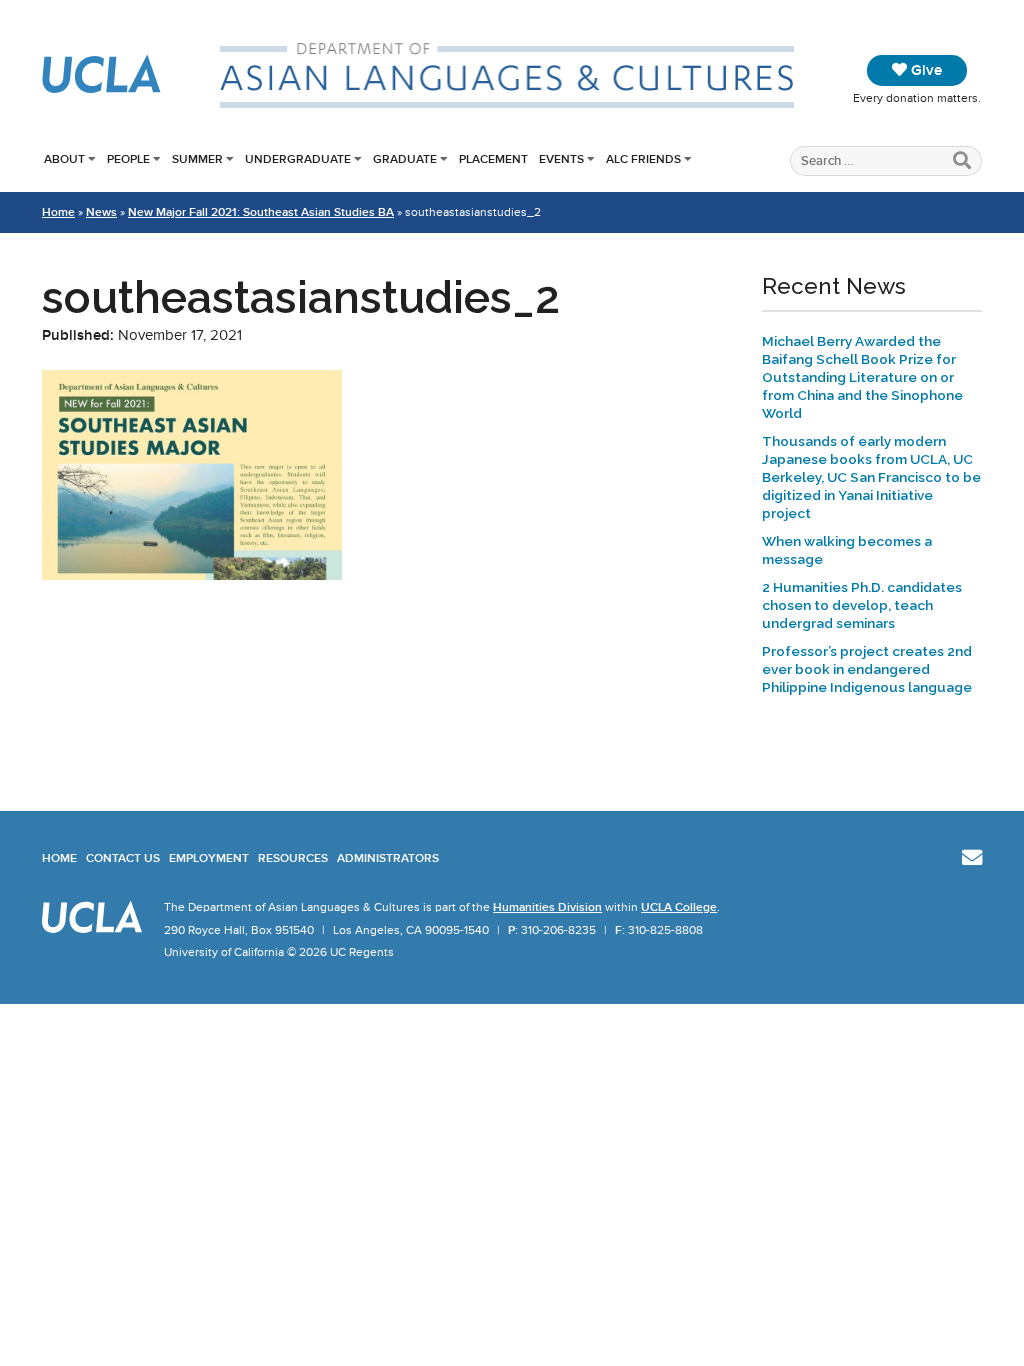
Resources (293, 858)
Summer (197, 159)
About (64, 159)
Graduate (405, 159)
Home (58, 212)
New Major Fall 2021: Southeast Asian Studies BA (261, 212)
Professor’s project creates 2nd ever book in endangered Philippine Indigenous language (867, 669)
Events (561, 159)
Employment (209, 858)
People (128, 159)
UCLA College (679, 907)
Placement (493, 159)
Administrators (388, 858)
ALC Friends (643, 159)
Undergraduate (298, 159)
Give (924, 70)
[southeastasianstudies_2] (192, 575)
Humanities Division (547, 907)
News (101, 212)
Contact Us (123, 858)
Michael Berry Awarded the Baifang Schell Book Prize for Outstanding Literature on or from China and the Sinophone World (862, 377)
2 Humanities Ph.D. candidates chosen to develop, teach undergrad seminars (862, 605)
